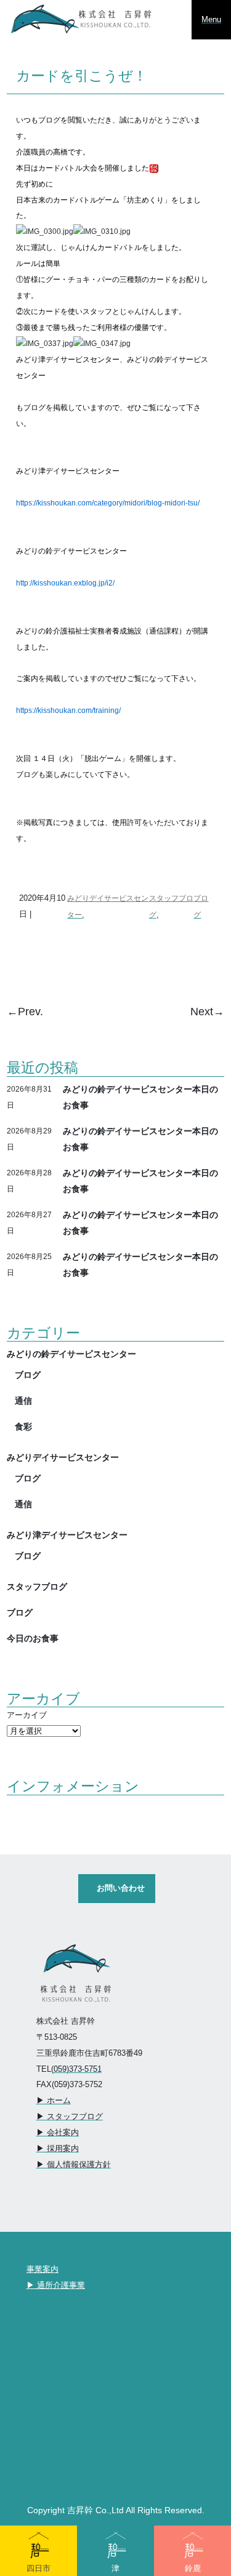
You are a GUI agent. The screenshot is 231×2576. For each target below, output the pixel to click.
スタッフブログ (37, 1587)
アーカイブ (27, 1715)
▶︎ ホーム (54, 2100)
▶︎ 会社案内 (58, 2132)
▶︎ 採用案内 (58, 2148)
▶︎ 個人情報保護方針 (74, 2164)
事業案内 (43, 2269)
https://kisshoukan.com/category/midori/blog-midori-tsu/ (108, 503)
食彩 (23, 1427)
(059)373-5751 (76, 2069)
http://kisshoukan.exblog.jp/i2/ (65, 583)
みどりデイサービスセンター (63, 1457)
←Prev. (25, 1012)
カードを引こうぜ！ (82, 76)
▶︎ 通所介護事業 (56, 2285)
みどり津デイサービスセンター (67, 1535)
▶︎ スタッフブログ (70, 2116)
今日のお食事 (33, 1638)
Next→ (207, 1012)
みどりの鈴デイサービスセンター (71, 1354)
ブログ (28, 1375)
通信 (23, 1401)
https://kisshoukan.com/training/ (68, 710)
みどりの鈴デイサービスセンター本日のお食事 (140, 1097)
